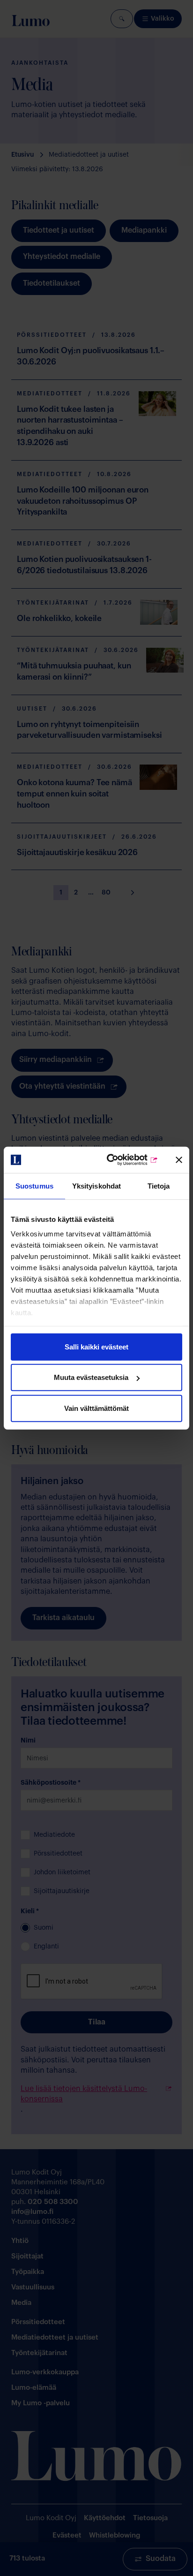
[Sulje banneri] (179, 1160)
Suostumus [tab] (34, 1186)
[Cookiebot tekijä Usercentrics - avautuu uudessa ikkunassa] (119, 1160)
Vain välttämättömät (96, 1408)
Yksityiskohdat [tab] (96, 1186)
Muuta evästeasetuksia (91, 1377)
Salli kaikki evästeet (96, 1346)
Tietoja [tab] (159, 1186)
